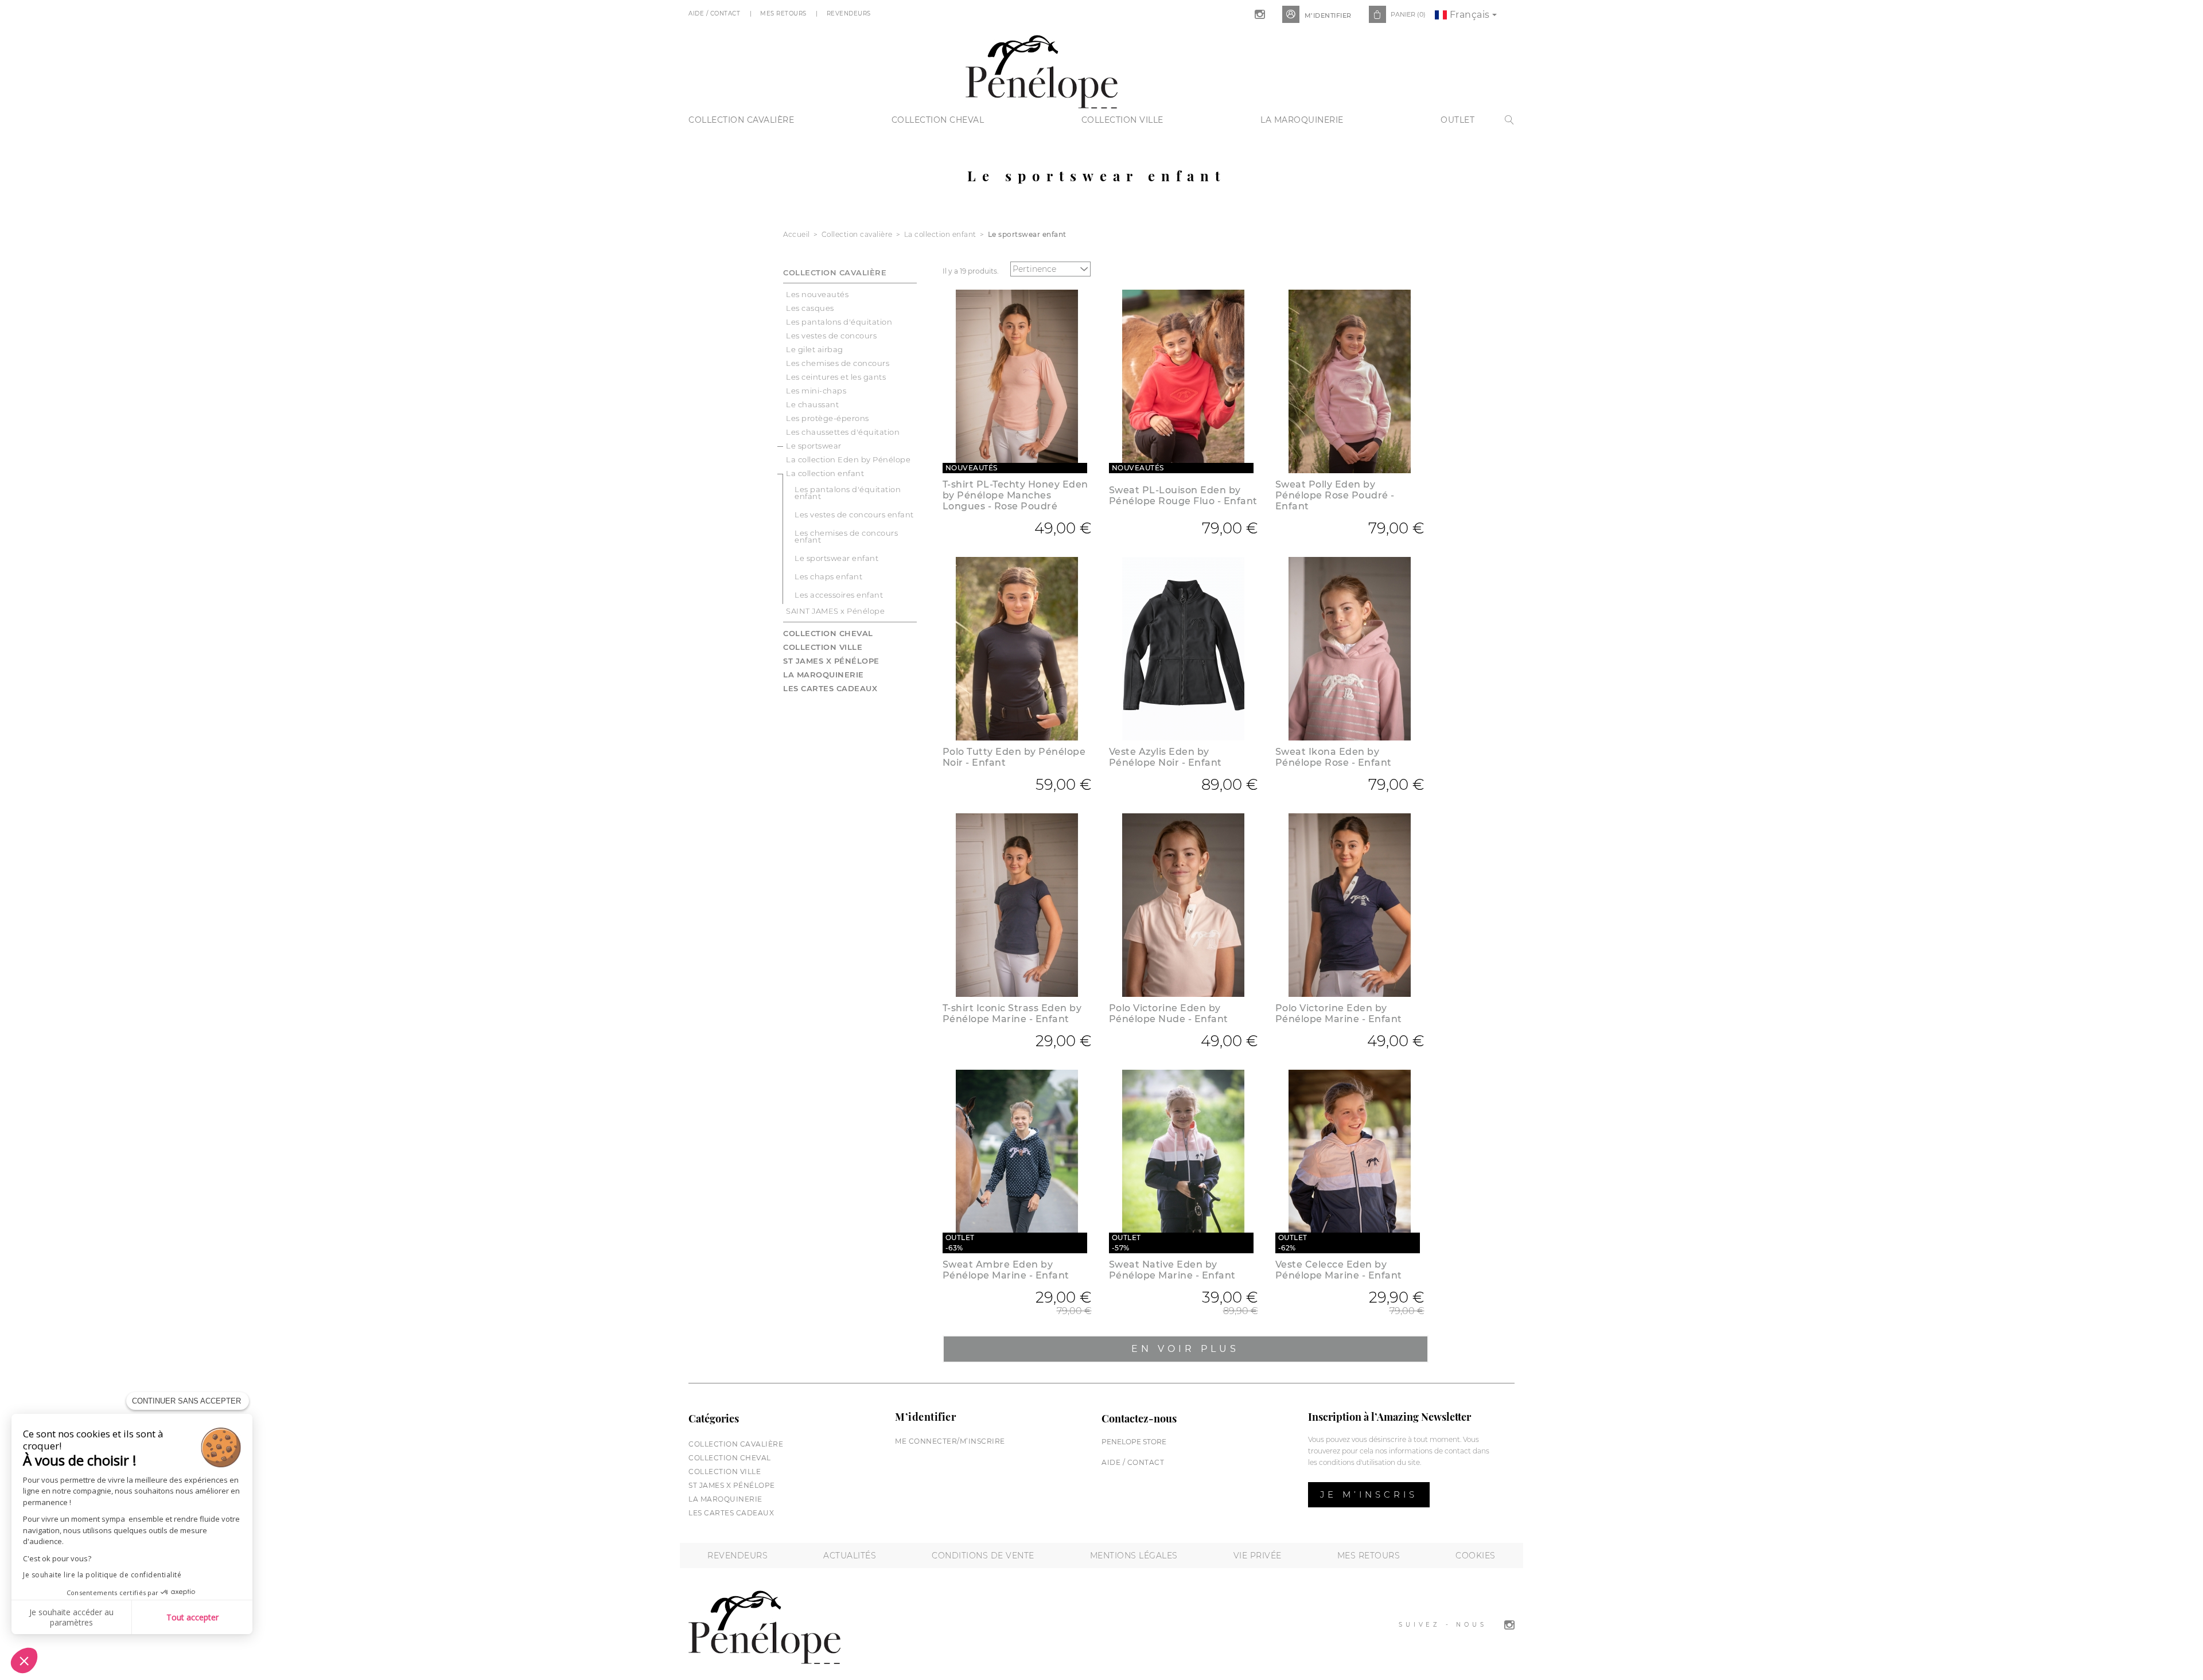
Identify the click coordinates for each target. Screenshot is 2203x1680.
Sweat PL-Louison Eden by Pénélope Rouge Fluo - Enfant (1183, 496)
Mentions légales (1134, 1556)
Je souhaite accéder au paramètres (71, 1617)
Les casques (810, 308)
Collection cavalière (741, 120)
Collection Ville (1122, 120)
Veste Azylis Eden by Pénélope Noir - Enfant (1165, 757)
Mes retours (1369, 1556)
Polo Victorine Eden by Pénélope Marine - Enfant (1339, 1014)
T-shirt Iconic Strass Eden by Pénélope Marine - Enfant (1012, 1014)
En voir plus (1185, 1349)
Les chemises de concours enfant (846, 536)
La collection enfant (825, 473)
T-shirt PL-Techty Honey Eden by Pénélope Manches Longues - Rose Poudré (1015, 495)
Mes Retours (784, 13)
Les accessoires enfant (839, 595)
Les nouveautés (817, 294)
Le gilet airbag (815, 349)
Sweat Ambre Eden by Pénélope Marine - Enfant (1006, 1270)
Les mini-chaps (816, 391)
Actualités (850, 1556)
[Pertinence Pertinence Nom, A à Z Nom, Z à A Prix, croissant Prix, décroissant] (1053, 269)
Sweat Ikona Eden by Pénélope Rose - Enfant (1334, 757)
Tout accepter (192, 1617)
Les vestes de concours (831, 336)
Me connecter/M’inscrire (950, 1441)
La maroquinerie (1302, 120)
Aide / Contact (715, 13)
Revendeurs (850, 13)
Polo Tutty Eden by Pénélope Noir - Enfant (1014, 757)
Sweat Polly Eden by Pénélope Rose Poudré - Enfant (1335, 495)
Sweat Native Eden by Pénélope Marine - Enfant (1172, 1270)
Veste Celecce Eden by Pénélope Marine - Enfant (1339, 1270)
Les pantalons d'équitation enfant (848, 493)
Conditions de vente (983, 1556)
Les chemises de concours (838, 363)
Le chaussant (812, 404)
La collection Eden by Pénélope (848, 459)
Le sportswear (814, 446)
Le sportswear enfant (836, 558)
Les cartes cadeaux (830, 688)
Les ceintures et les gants (836, 377)
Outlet (1457, 120)
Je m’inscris (1369, 1494)
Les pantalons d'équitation (839, 322)
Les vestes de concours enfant (854, 514)
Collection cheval (938, 120)
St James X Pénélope (831, 661)
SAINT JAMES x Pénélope (835, 611)
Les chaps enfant (828, 576)
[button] (24, 1660)
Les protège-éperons (828, 418)
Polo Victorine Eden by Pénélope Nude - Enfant (1169, 1014)
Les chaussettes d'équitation (843, 432)
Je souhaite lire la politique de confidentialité (102, 1575)
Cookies (1476, 1556)
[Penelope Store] (1042, 70)
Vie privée (1258, 1556)
